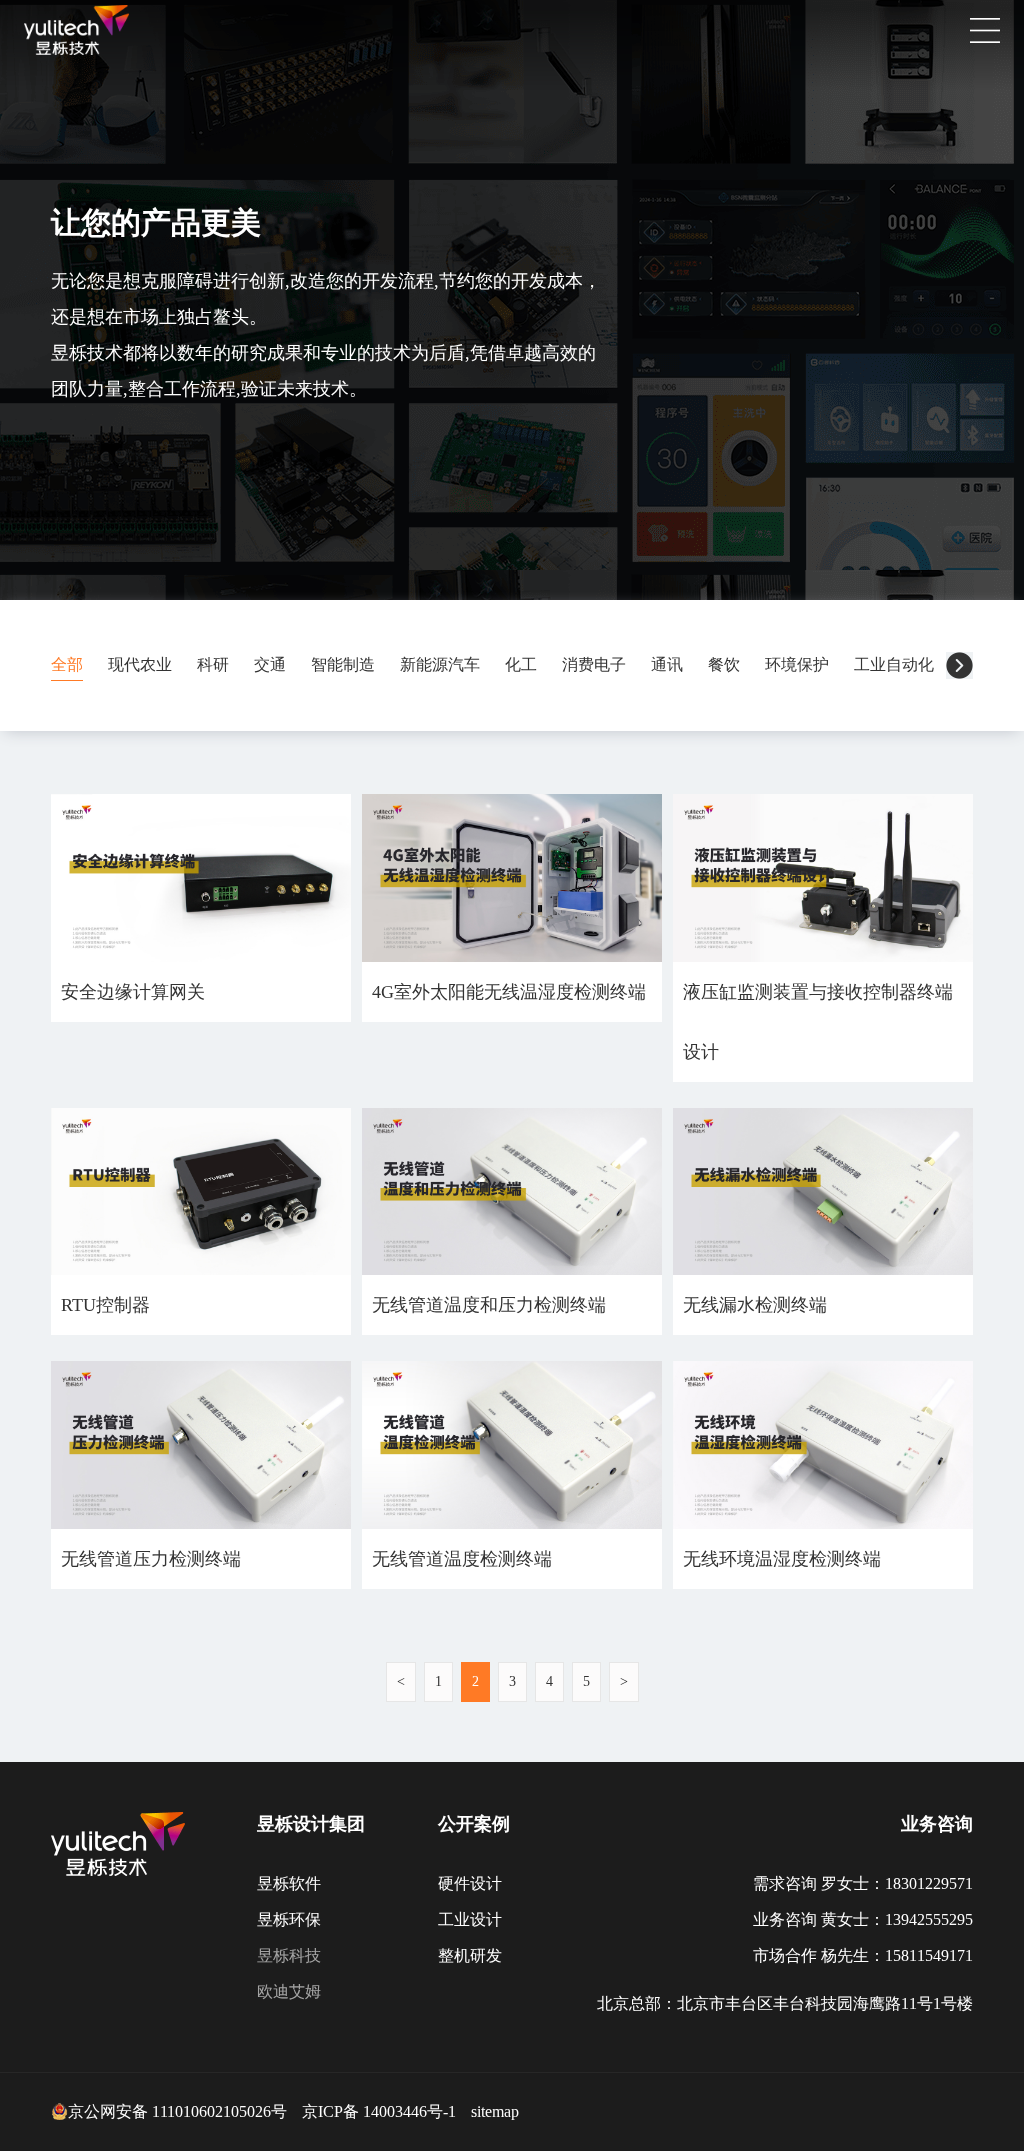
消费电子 (594, 664)
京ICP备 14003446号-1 (379, 2111)
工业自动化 (894, 664)
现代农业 (140, 664)
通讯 (667, 664)
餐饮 (724, 664)
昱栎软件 (289, 1883)
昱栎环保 (289, 1919)
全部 (67, 664)
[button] (959, 665)
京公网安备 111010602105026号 (177, 2111)
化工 (521, 664)
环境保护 (797, 664)
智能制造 (343, 664)
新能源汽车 (440, 664)
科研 (213, 664)
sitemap (495, 2111)
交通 (270, 664)
